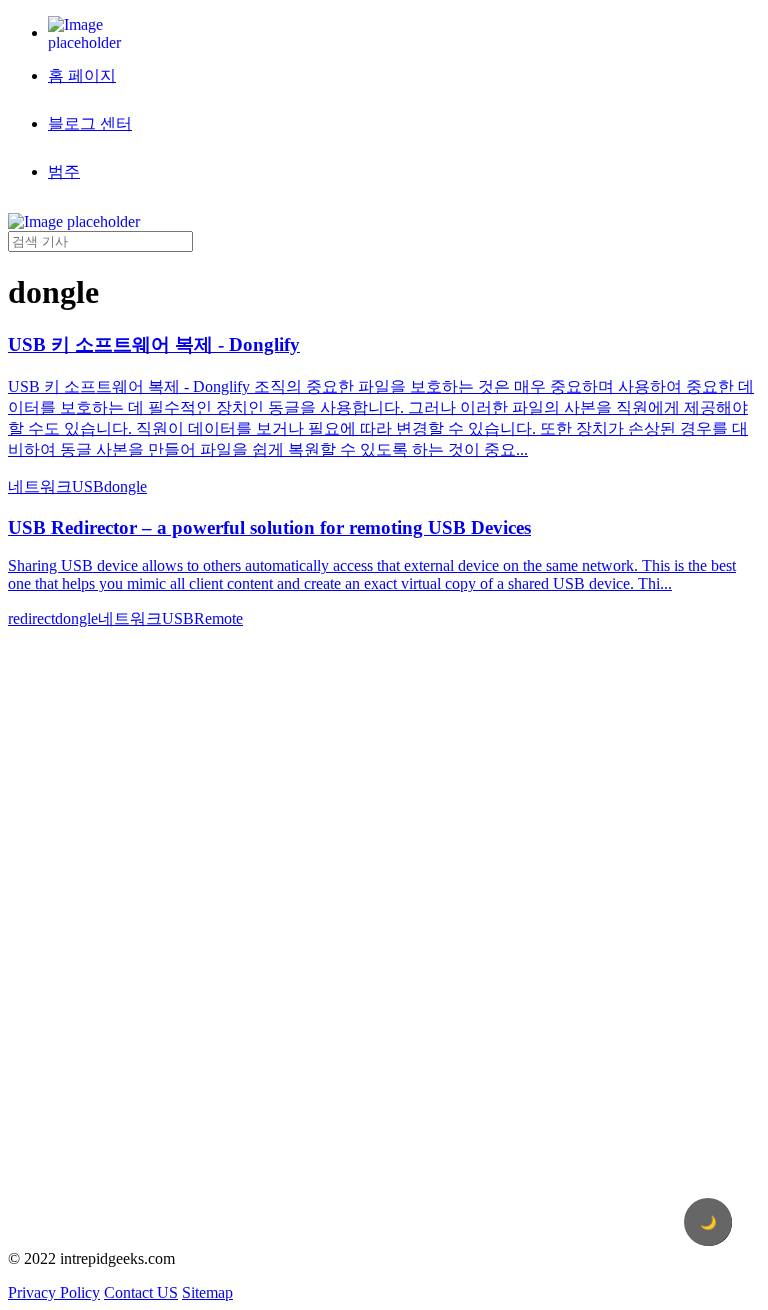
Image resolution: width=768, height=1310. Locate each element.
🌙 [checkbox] (708, 1222)
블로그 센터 (90, 123)
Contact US (141, 1292)
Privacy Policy (54, 1292)
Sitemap (207, 1292)
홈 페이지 (82, 75)
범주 (64, 171)
